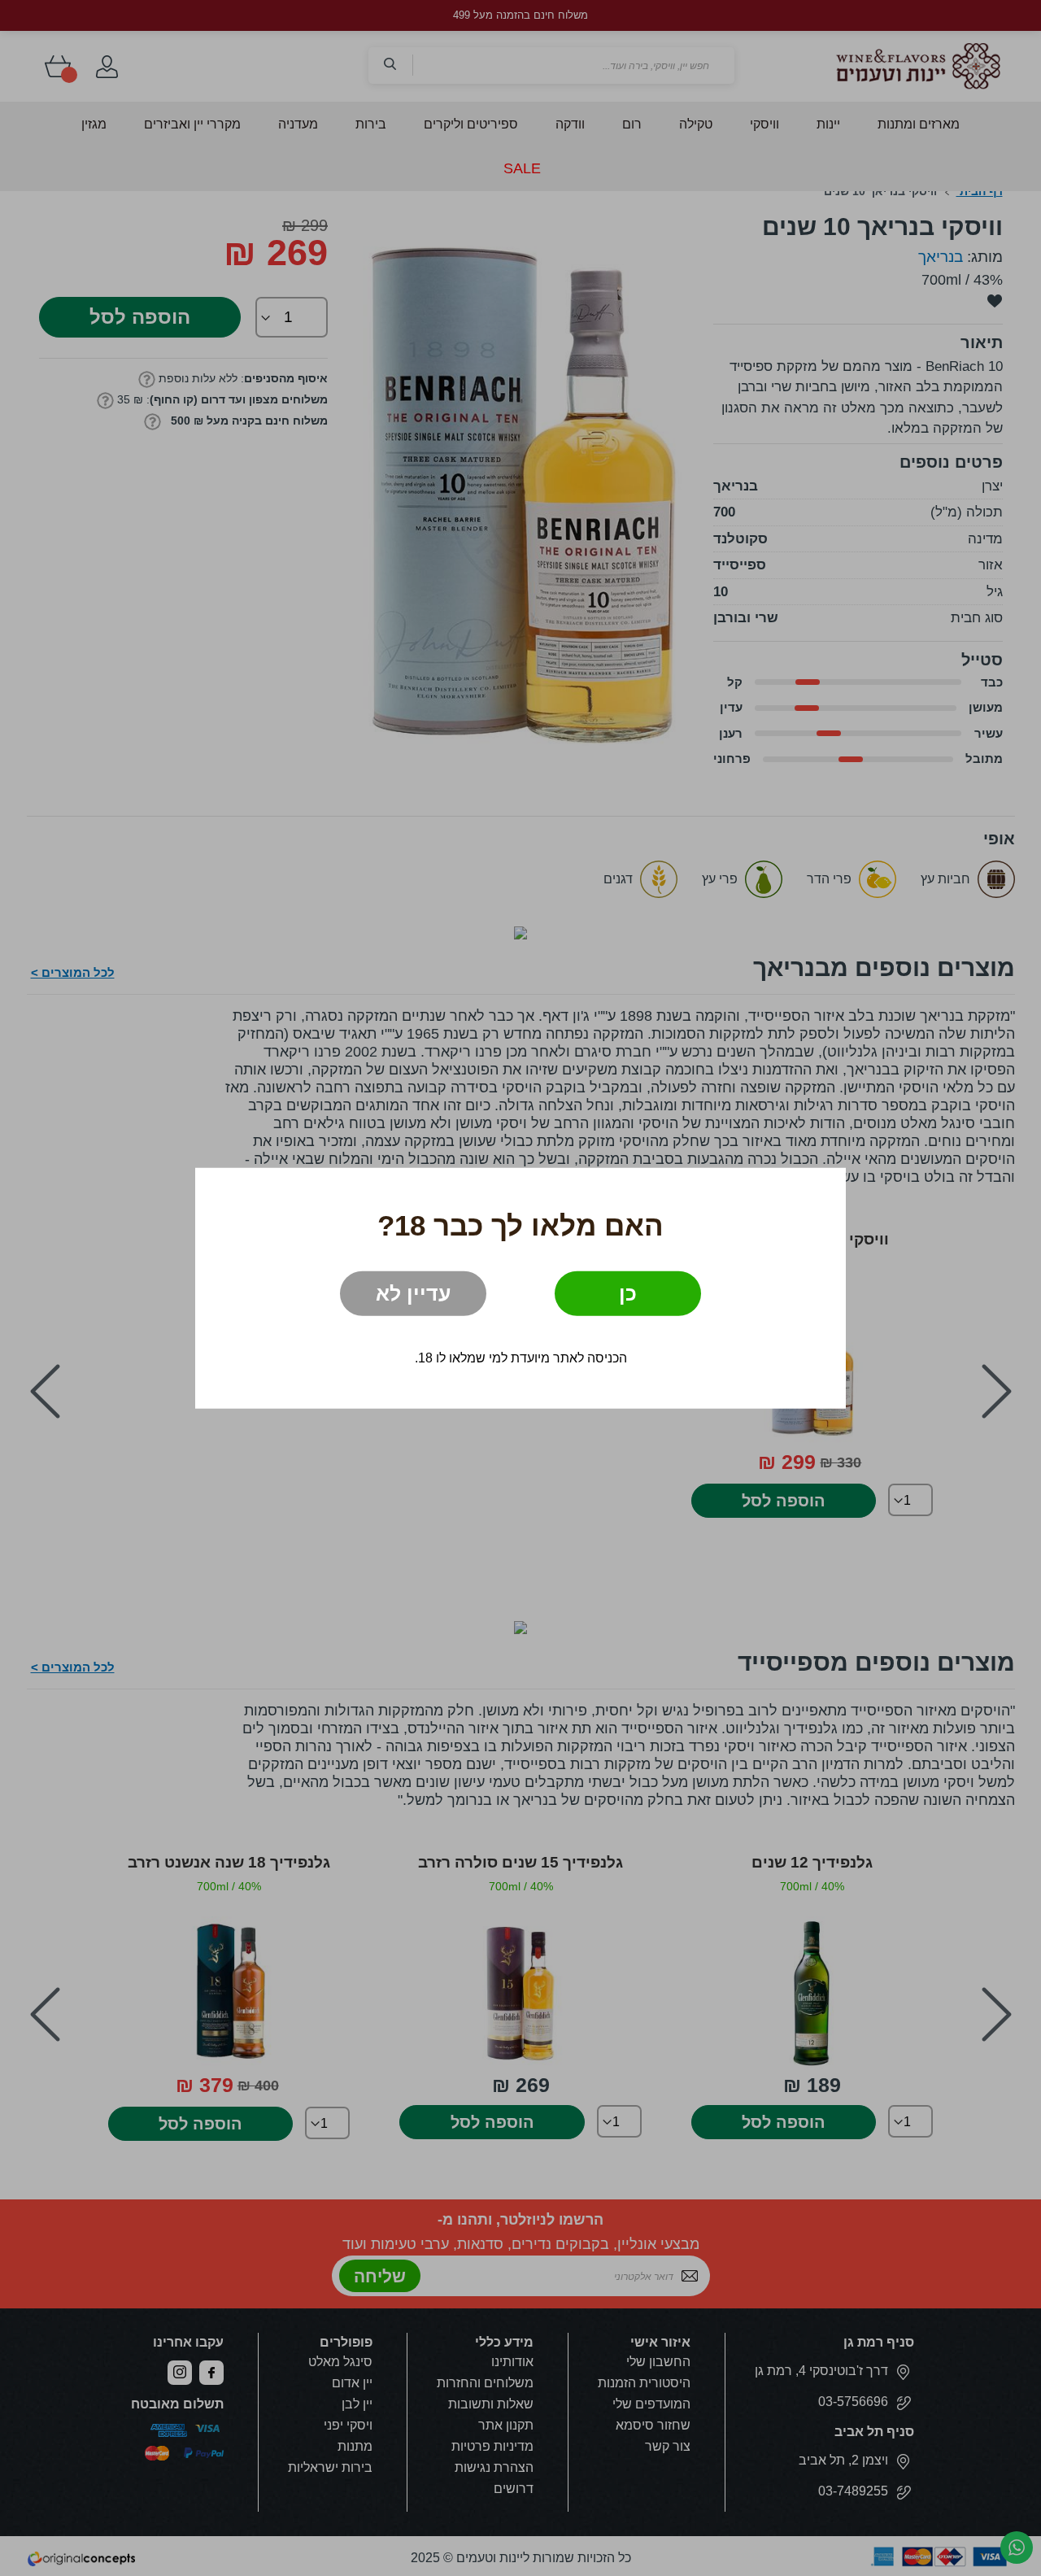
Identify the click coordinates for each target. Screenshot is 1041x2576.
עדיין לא (413, 1293)
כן (628, 1293)
